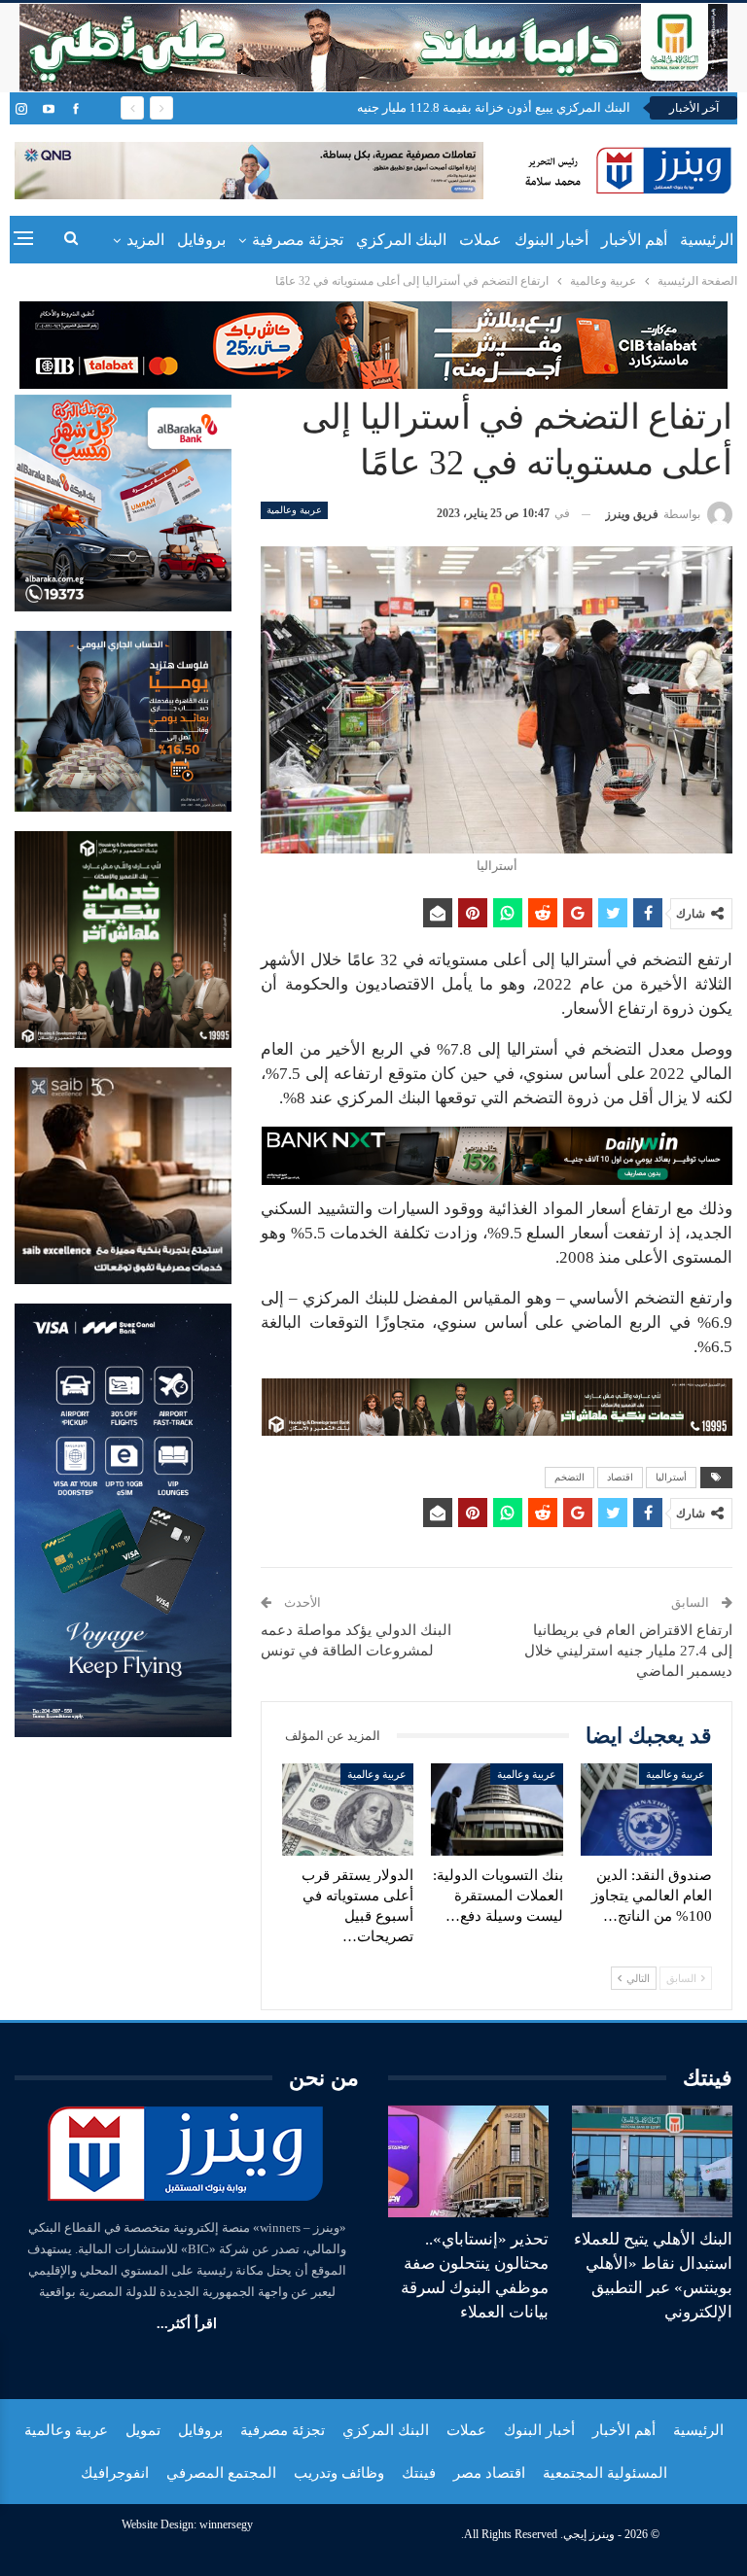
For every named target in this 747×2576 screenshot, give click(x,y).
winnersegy (226, 2524)
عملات (480, 240)
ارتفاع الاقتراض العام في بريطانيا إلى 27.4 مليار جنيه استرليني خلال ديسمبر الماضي (628, 1651)
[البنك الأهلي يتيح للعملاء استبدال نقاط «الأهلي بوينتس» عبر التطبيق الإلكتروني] (652, 2162)
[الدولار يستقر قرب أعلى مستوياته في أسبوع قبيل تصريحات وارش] (348, 1810)
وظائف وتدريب (339, 2473)
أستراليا (671, 1477)
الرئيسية (707, 240)
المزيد (145, 240)
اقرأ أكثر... (187, 2324)
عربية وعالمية (294, 510)
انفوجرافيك (115, 2473)
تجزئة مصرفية (298, 240)
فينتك (419, 2473)
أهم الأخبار (634, 240)
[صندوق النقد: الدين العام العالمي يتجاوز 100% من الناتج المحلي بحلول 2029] (647, 1810)
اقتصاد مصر (489, 2473)
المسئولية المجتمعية (605, 2473)
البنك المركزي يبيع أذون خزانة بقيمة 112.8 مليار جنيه (494, 107)
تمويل (143, 2430)
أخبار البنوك (551, 240)
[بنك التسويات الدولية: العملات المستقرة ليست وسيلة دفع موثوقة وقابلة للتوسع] (497, 1810)
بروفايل (201, 240)
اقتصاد (620, 1477)
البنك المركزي (401, 240)
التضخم (569, 1477)
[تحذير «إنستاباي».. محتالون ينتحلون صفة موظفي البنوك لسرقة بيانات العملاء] (468, 2162)
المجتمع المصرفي (221, 2473)
